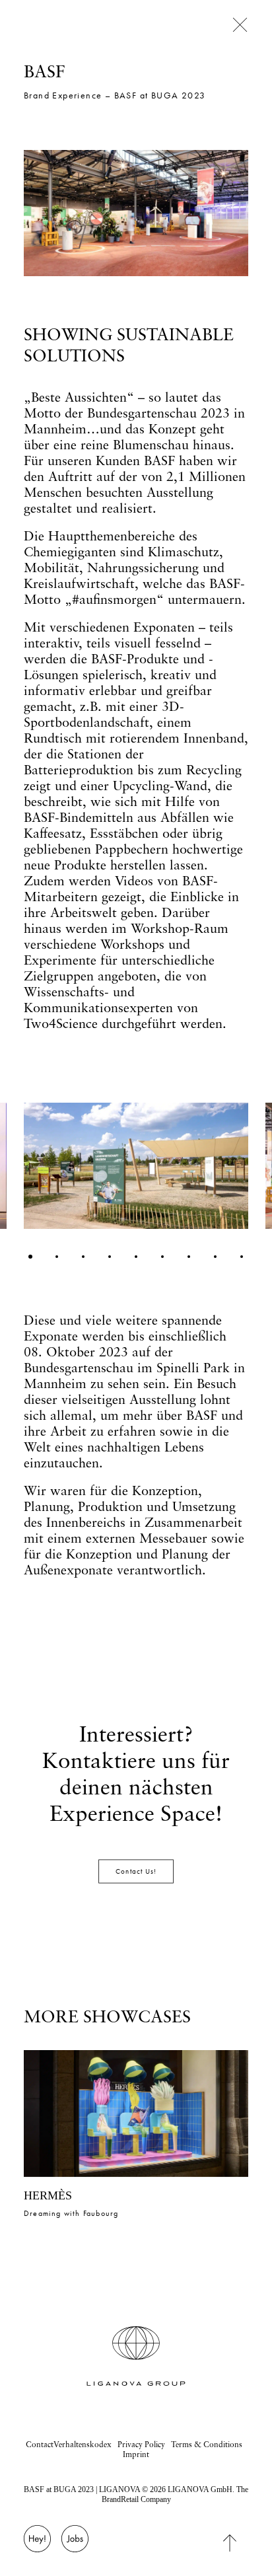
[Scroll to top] (240, 2542)
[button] (136, 2113)
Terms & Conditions (207, 2444)
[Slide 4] (110, 1257)
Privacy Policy (141, 2444)
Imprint (136, 2454)
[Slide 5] (136, 1257)
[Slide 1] (30, 1257)
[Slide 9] (242, 1257)
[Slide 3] (83, 1257)
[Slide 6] (162, 1257)
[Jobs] (75, 2546)
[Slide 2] (57, 1257)
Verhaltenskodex (83, 2444)
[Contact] (37, 2546)
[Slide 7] (189, 1257)
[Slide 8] (215, 1257)
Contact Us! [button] (136, 1872)
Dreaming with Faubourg (71, 2213)
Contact (40, 2444)
